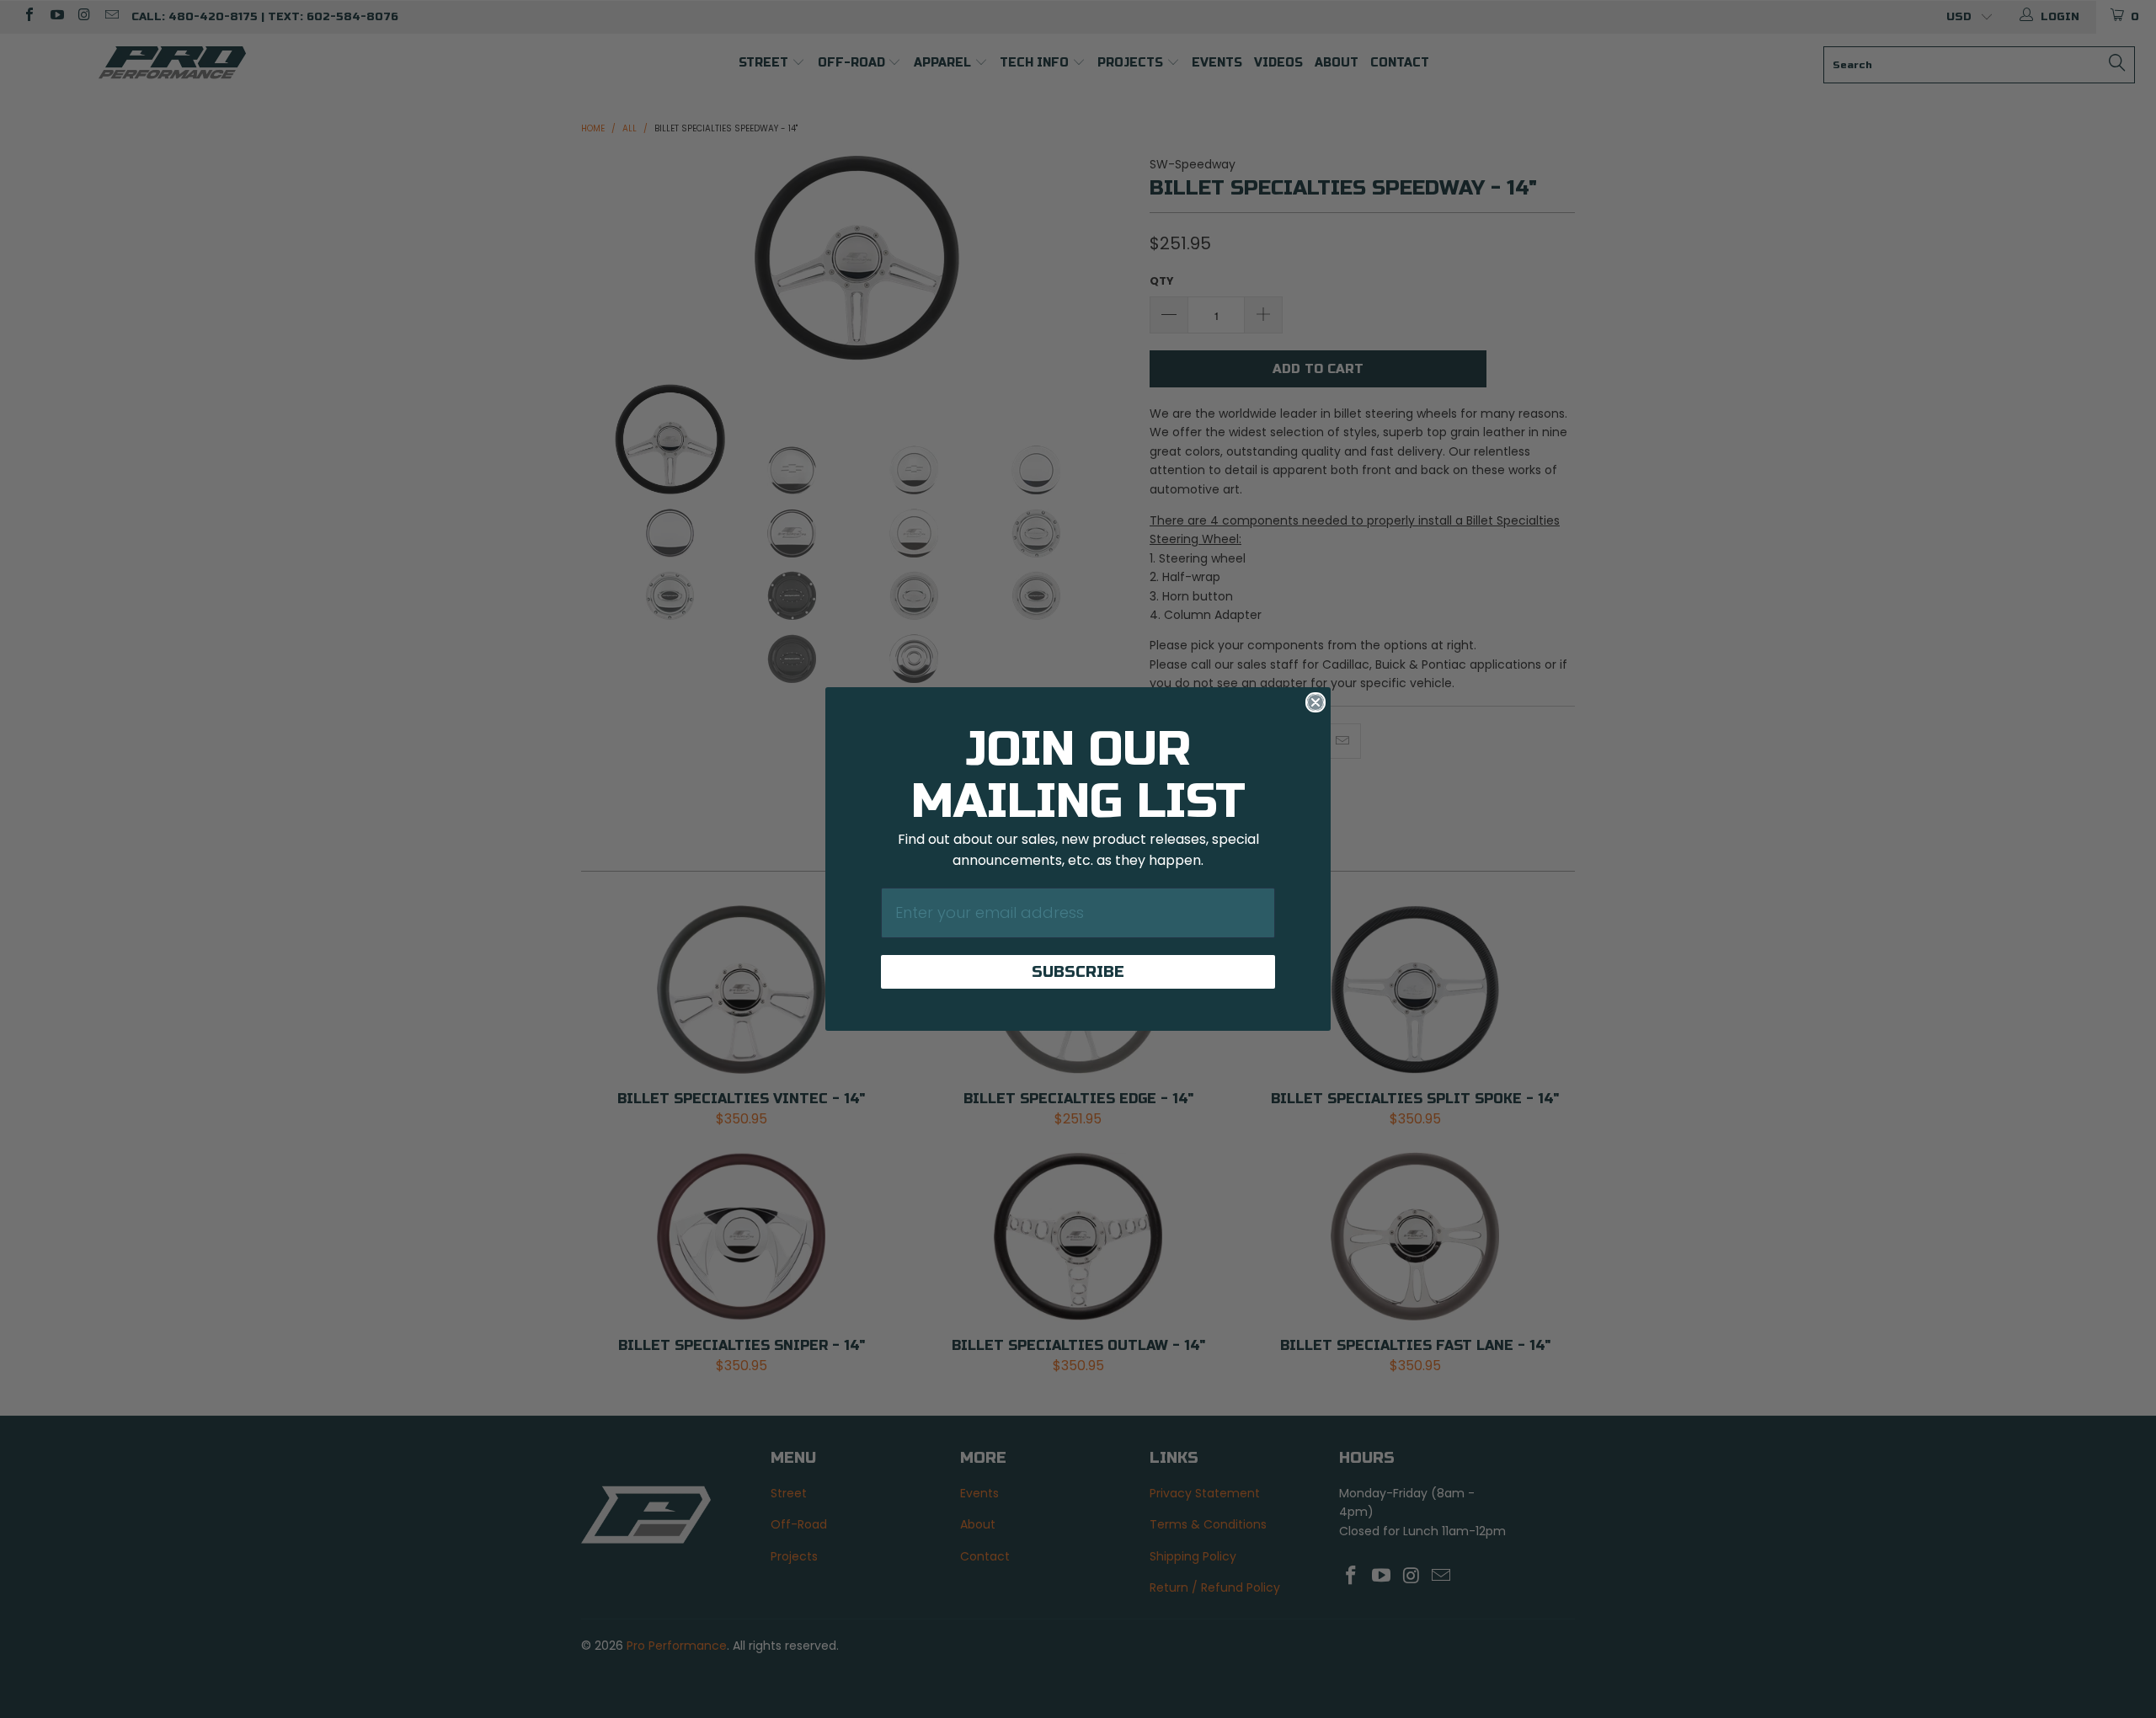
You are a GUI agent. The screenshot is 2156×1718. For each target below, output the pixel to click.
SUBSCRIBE (1078, 972)
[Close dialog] (1315, 702)
